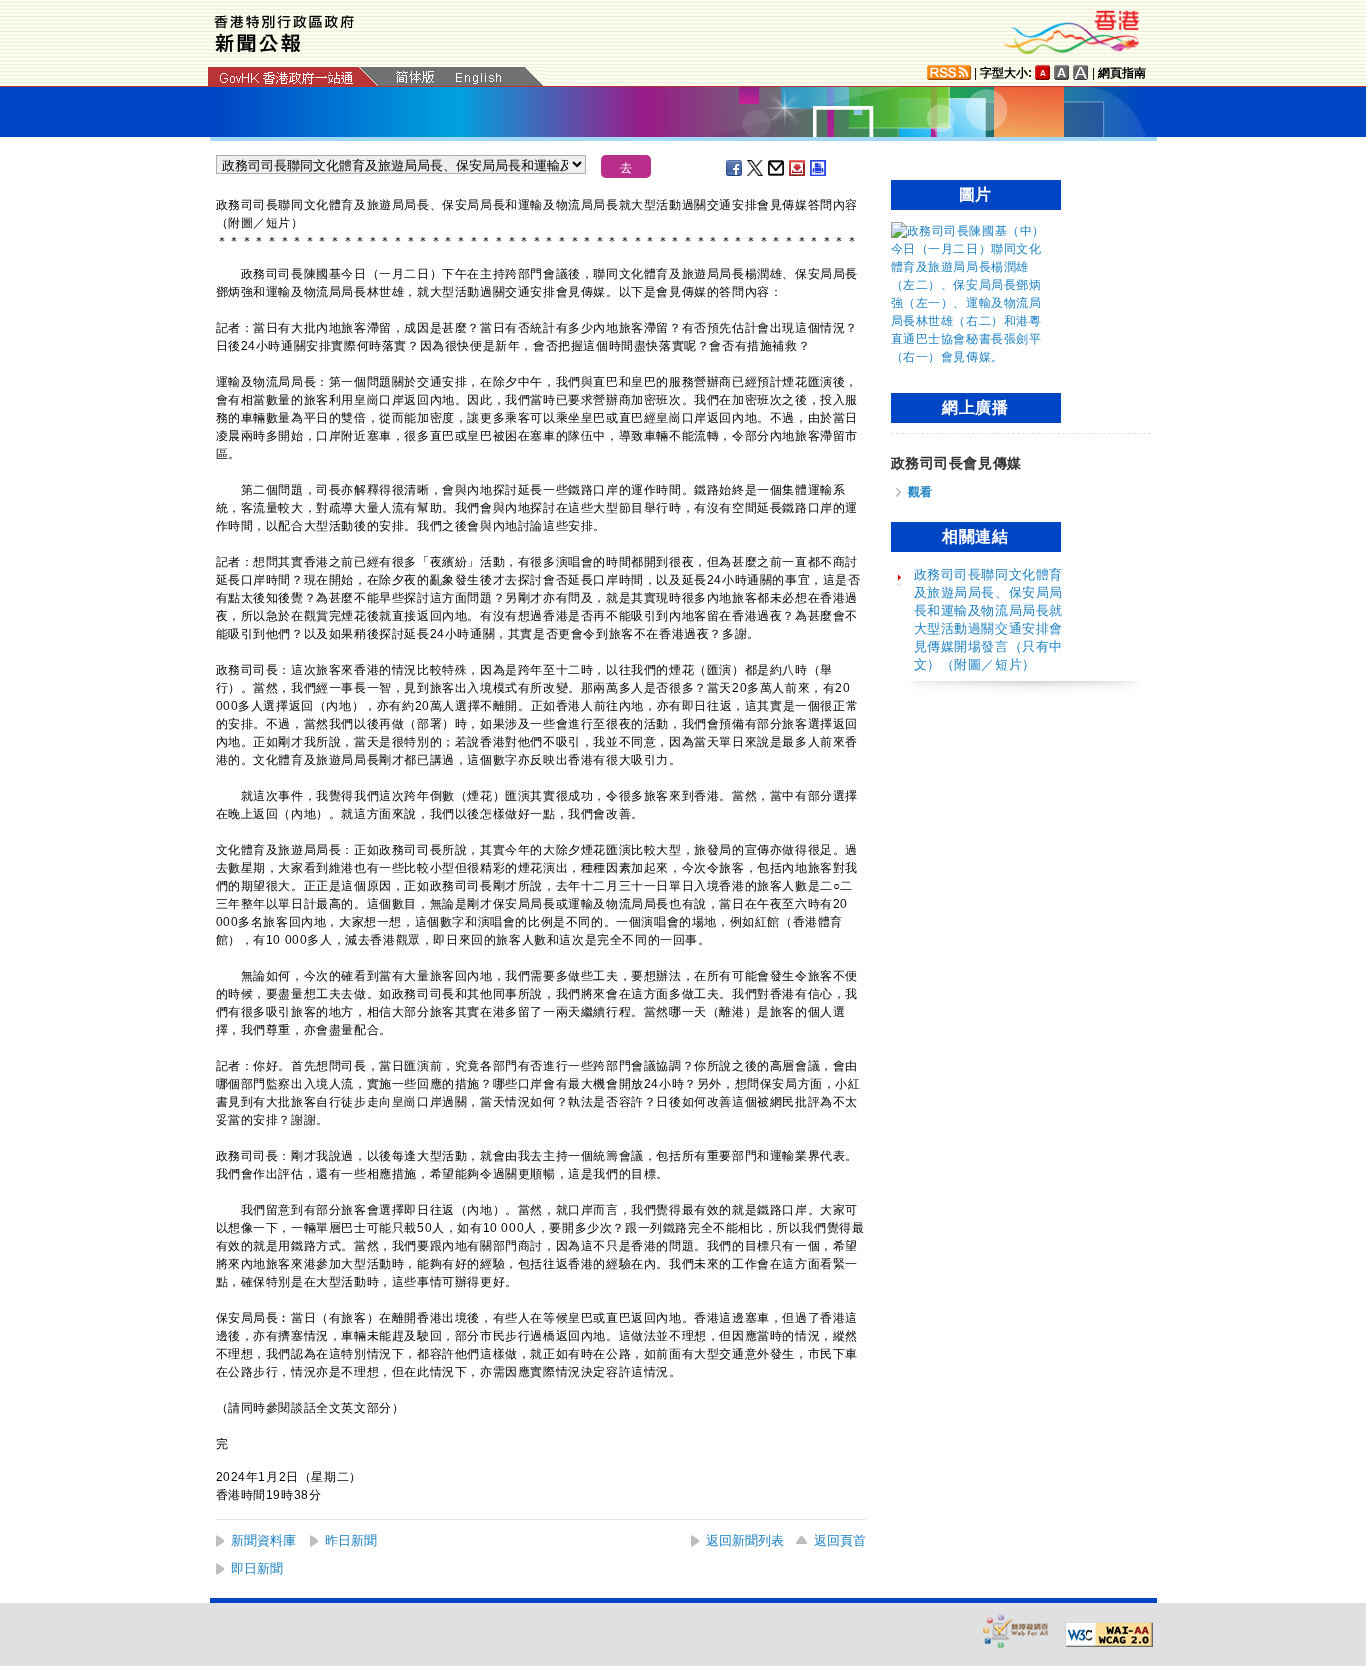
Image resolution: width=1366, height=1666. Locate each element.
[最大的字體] (1081, 72)
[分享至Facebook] (735, 168)
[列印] (819, 168)
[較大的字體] (1062, 72)
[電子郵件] (777, 168)
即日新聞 (257, 1568)
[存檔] (798, 168)
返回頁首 (840, 1540)
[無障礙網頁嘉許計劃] (1016, 1630)
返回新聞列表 (745, 1540)
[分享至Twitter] (756, 168)
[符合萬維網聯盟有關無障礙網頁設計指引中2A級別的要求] (1109, 1635)
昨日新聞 (351, 1540)
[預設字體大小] (1043, 72)
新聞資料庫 (263, 1540)
